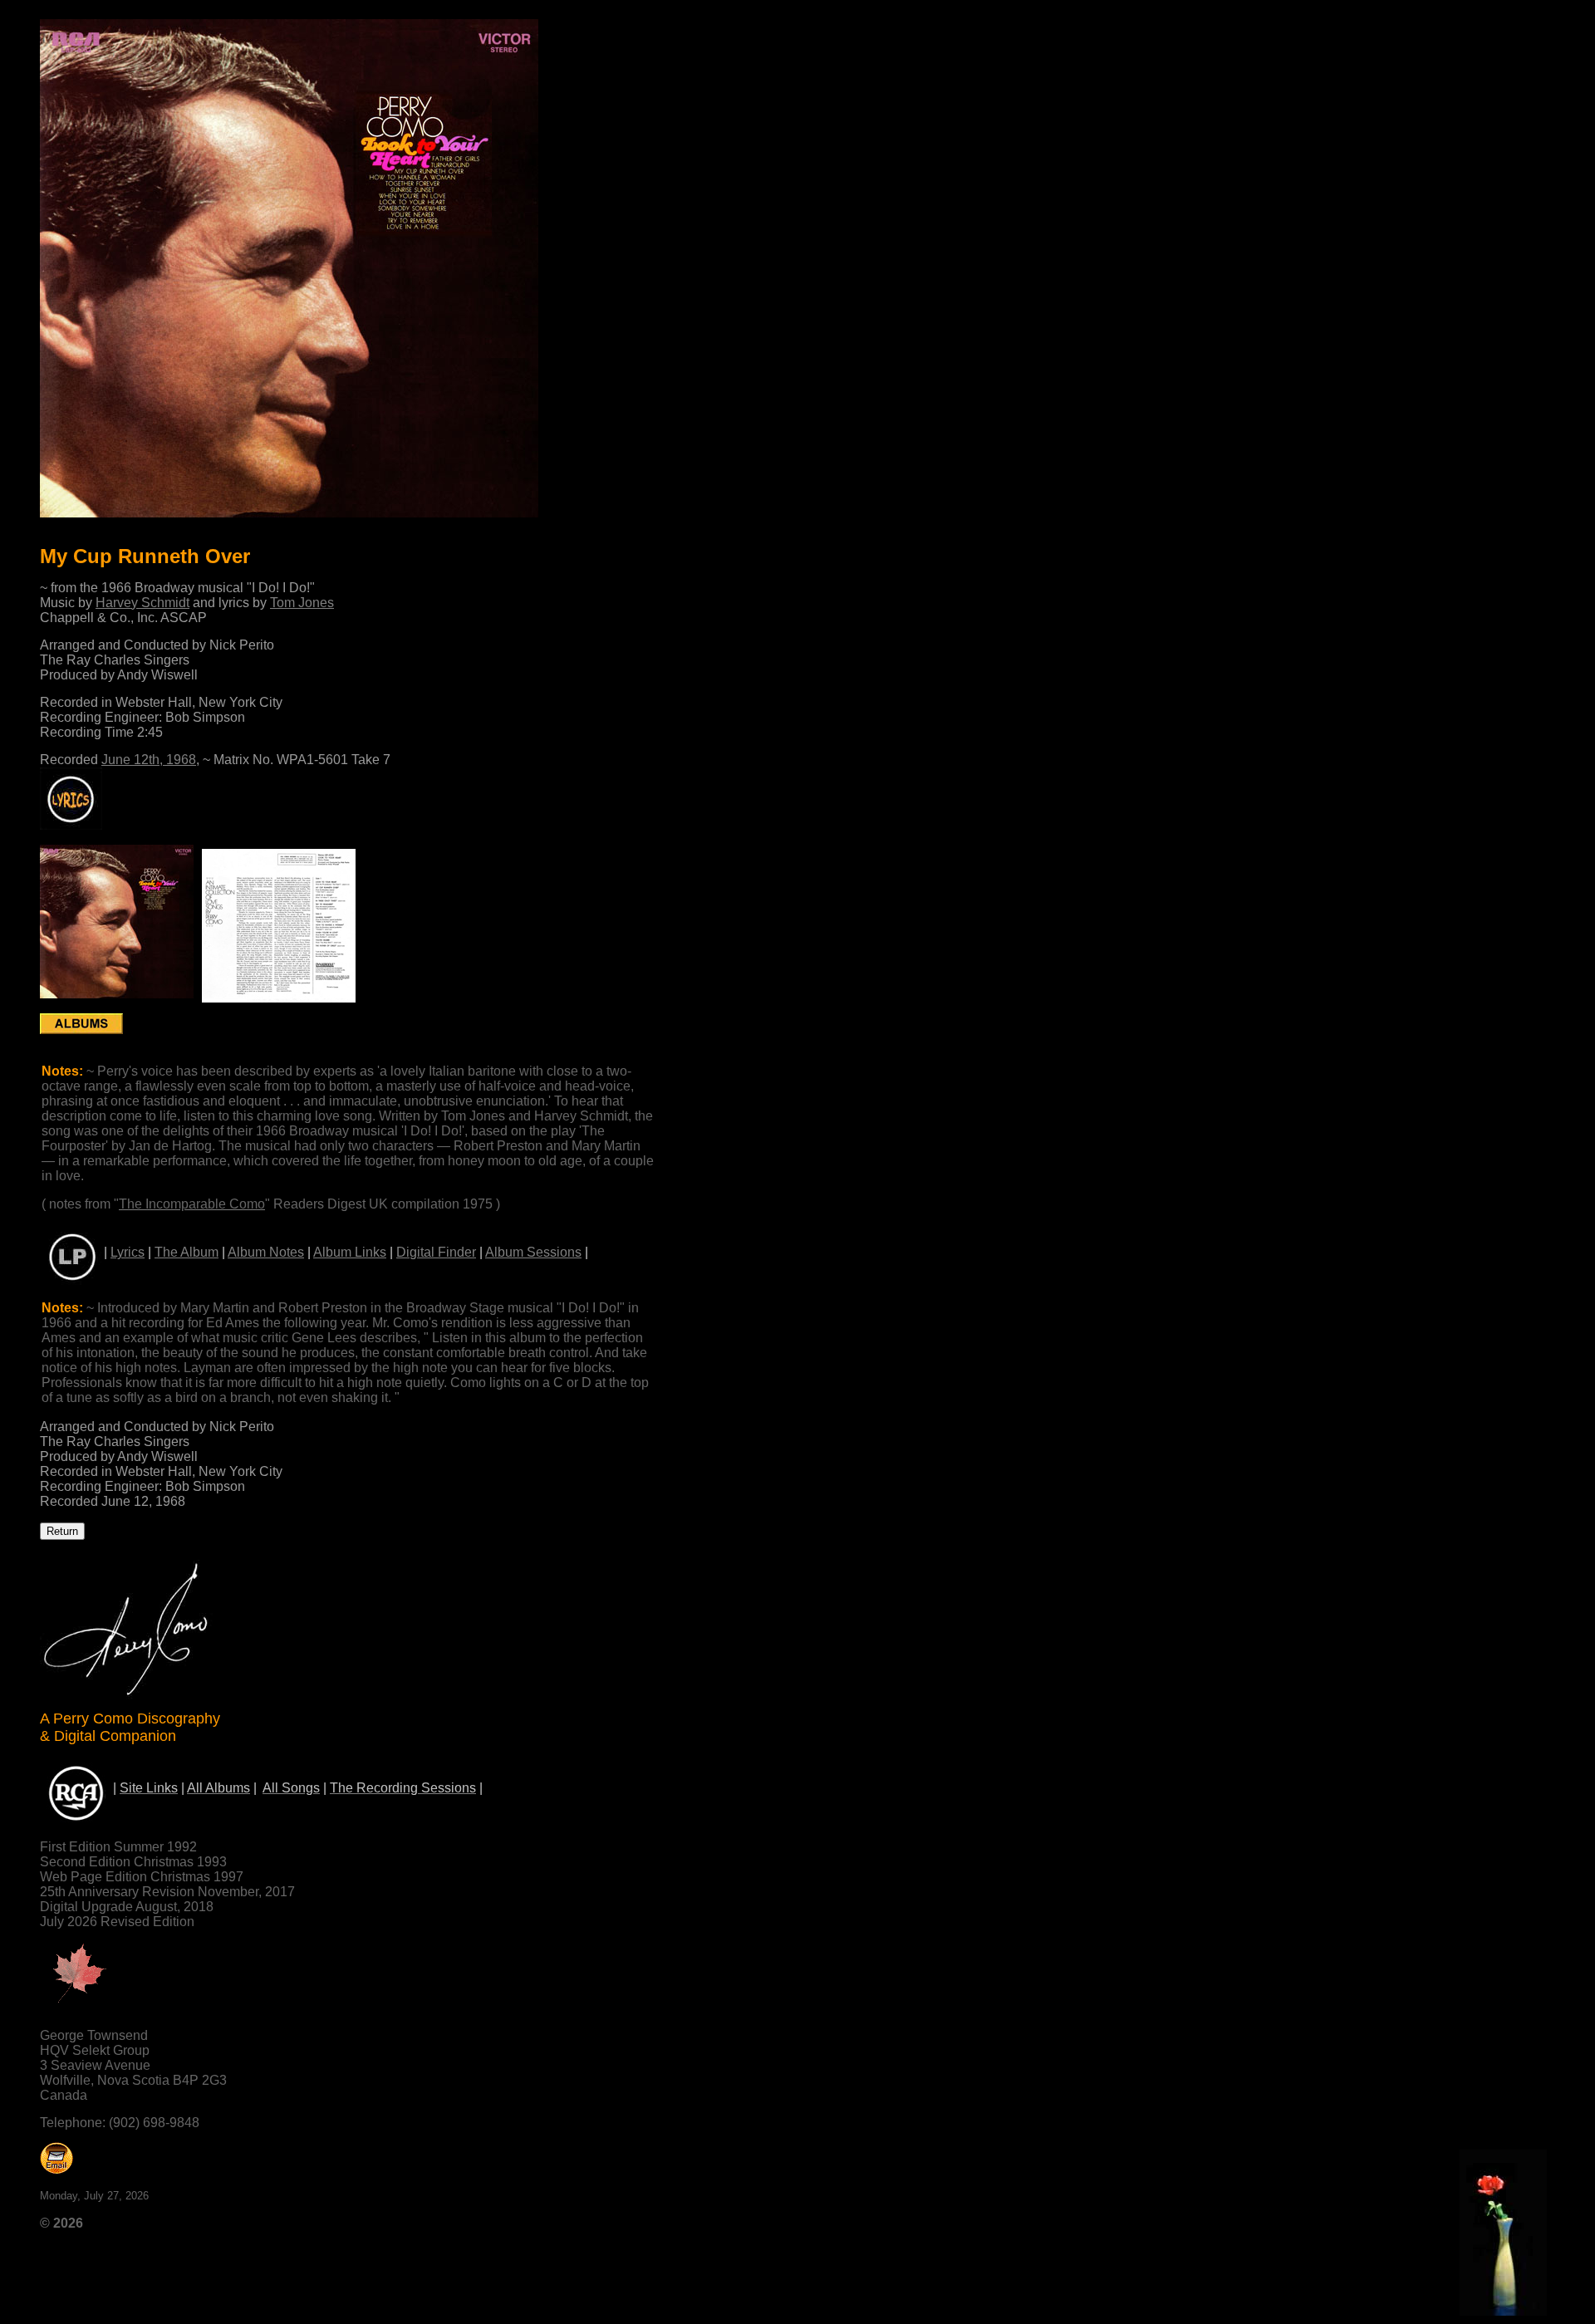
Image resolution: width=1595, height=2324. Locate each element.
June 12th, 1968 (149, 760)
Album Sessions (533, 1252)
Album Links (350, 1252)
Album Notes (266, 1252)
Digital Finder (436, 1252)
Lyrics (128, 1252)
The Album (186, 1252)
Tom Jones (302, 603)
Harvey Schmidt (142, 603)
